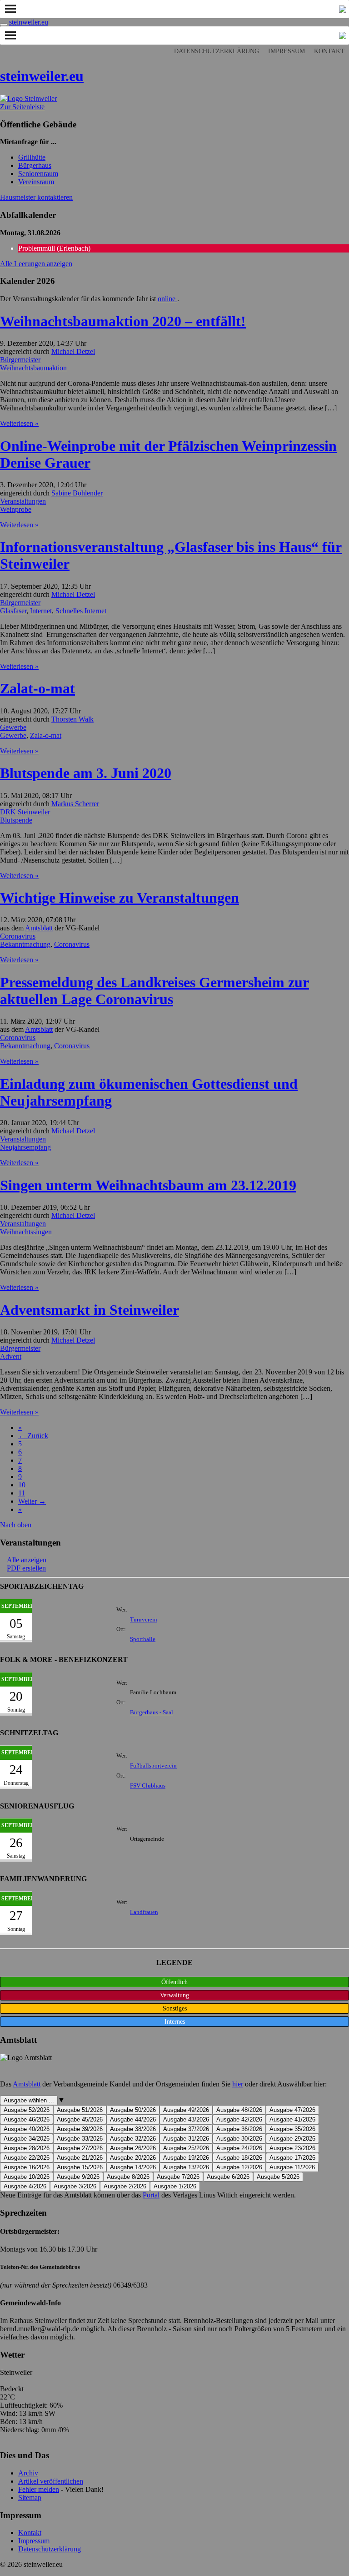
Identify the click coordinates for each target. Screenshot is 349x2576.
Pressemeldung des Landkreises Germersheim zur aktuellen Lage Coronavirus (155, 991)
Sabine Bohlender (77, 493)
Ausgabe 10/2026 (27, 2177)
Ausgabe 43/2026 (186, 2119)
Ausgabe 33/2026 (80, 2139)
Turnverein (144, 1620)
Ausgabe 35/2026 (292, 2129)
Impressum (287, 51)
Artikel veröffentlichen (51, 2481)
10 (22, 1485)
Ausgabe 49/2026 (186, 2110)
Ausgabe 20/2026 (133, 2158)
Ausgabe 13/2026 (186, 2167)
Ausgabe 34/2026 (27, 2139)
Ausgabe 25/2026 (186, 2148)
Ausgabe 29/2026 (292, 2139)
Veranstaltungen (23, 501)
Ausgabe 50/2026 (133, 2110)
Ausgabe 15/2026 (80, 2167)
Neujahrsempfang (25, 1147)
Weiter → (32, 1501)
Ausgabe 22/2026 (27, 2158)
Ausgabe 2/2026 (125, 2186)
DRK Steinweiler (25, 812)
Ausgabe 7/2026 (178, 2177)
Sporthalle (143, 1639)
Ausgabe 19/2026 (186, 2158)
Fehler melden (39, 2489)
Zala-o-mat (46, 735)
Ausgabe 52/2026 (27, 2110)
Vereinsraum (36, 182)
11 (22, 1493)
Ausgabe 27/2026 (80, 2148)
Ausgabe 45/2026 (80, 2119)
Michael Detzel (73, 351)
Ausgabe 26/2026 (133, 2148)
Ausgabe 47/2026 (292, 2110)
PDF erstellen (26, 1568)
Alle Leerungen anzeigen (36, 264)
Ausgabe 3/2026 (75, 2186)
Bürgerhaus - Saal (152, 1712)
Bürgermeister (20, 360)
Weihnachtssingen (26, 1232)
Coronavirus (18, 936)
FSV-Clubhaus (148, 1786)
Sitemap (30, 2498)
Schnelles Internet (81, 611)
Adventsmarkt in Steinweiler (90, 1310)
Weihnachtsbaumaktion (33, 368)
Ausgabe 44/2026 (133, 2119)
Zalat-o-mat (37, 688)
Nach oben (16, 1525)
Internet (41, 611)
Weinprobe (16, 509)
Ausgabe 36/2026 (239, 2129)
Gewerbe (13, 727)
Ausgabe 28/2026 (27, 2148)
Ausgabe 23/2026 (292, 2148)
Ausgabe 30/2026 (239, 2139)
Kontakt (329, 51)
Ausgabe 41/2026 (292, 2119)
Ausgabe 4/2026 (25, 2186)
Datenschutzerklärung (217, 51)
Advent (11, 1356)
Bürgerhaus (35, 165)
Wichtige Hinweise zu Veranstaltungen (120, 898)
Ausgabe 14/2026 (133, 2167)
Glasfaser (13, 611)
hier (238, 2084)
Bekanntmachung (25, 944)
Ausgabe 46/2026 (27, 2119)
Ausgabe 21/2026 (80, 2158)
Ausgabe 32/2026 (133, 2139)
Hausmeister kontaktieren (36, 197)
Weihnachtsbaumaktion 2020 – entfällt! (123, 321)
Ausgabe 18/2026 (239, 2158)
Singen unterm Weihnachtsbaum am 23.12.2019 (148, 1185)
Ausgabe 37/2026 (186, 2129)
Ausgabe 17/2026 (292, 2158)
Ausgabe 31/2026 (186, 2139)
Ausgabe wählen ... (29, 2100)
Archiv (28, 2473)
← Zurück (33, 1436)
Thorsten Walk (72, 719)
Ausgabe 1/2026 (175, 2186)
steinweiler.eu (29, 22)
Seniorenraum (38, 174)
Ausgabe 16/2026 (27, 2167)
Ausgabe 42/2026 (239, 2119)
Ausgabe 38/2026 (133, 2129)
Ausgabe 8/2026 (128, 2177)
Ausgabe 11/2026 (292, 2167)
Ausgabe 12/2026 (239, 2167)
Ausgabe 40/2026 (27, 2129)
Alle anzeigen (27, 1560)
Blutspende (16, 820)
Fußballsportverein (153, 1766)
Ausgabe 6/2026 (228, 2177)
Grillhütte (32, 157)
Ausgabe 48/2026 (239, 2110)
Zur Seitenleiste (22, 107)
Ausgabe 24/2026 (239, 2148)
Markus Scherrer (75, 804)
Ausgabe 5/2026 (278, 2177)
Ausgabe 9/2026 (78, 2177)
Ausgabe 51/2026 (80, 2110)
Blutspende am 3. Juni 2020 (86, 773)
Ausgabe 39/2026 (80, 2129)
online (167, 299)
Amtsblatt (39, 928)
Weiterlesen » (19, 423)
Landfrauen (144, 1912)
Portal (151, 2195)
